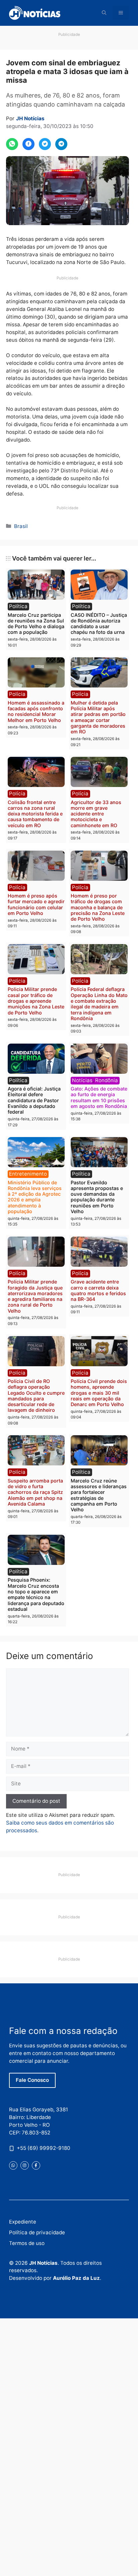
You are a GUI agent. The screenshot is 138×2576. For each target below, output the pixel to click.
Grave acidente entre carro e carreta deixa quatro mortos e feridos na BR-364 (98, 1290)
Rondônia (107, 1080)
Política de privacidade (37, 2232)
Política (18, 606)
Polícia (17, 694)
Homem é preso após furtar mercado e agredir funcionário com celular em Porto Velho (36, 904)
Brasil (21, 526)
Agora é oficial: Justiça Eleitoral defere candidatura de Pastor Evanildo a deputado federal (34, 1100)
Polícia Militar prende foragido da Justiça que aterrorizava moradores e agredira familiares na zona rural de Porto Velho (35, 1296)
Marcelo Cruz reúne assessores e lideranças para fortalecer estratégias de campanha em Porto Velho (99, 1495)
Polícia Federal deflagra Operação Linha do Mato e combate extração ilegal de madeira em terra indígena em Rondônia (99, 1004)
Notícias (82, 1080)
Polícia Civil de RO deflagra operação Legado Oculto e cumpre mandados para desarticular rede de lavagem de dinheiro (36, 1396)
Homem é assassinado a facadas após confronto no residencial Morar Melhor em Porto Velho (36, 711)
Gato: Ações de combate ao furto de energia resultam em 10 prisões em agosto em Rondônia (99, 1097)
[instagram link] (25, 2165)
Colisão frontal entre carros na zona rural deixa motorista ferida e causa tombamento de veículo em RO (35, 814)
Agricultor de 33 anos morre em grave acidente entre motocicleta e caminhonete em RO (96, 814)
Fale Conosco (32, 2080)
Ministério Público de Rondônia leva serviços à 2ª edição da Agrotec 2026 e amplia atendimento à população (35, 1197)
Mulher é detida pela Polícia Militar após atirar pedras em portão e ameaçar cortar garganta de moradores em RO (98, 717)
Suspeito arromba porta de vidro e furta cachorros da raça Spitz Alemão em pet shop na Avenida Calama (35, 1492)
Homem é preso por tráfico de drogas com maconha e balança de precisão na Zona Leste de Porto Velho (98, 907)
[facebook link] (36, 2165)
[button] (104, 13)
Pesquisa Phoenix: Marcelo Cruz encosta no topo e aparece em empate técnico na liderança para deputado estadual (36, 1594)
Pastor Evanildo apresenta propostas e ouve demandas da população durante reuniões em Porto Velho (97, 1197)
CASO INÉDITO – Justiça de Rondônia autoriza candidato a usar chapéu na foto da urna (99, 624)
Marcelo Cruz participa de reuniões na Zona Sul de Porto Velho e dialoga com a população (36, 624)
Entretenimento (28, 1174)
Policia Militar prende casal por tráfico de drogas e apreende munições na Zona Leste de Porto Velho (36, 1001)
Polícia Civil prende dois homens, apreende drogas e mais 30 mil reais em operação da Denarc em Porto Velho (99, 1393)
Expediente (23, 2222)
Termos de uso (27, 2243)
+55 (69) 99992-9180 (44, 2148)
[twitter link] (13, 2165)
